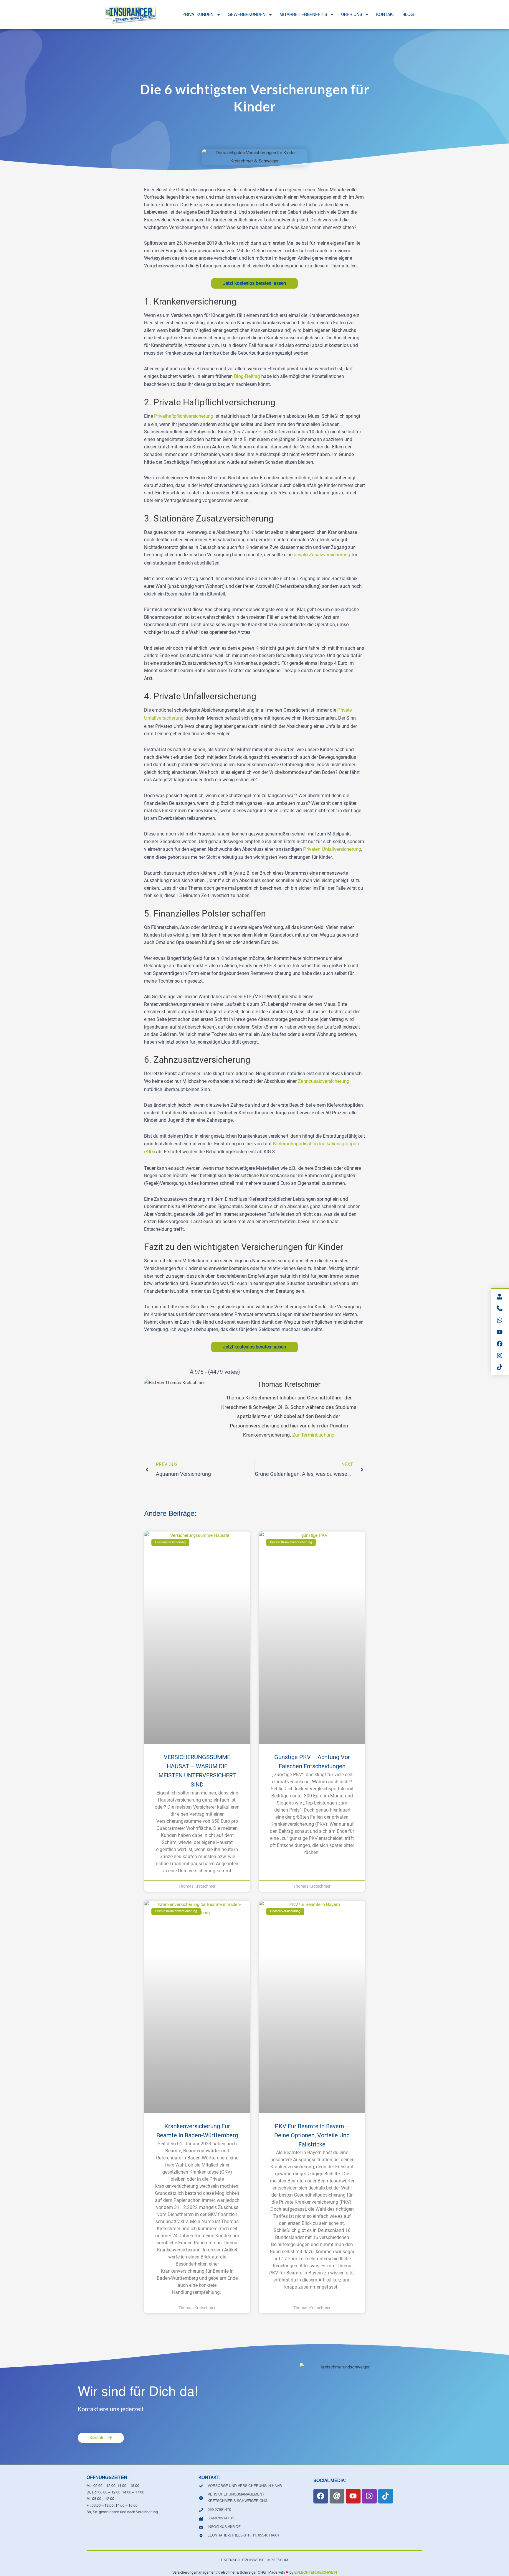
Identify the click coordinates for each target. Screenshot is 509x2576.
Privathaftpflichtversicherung (184, 417)
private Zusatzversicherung (322, 555)
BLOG (408, 15)
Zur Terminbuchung (313, 1435)
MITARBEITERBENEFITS (303, 15)
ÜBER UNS (352, 15)
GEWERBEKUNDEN (247, 15)
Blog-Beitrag (247, 377)
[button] (13, 2563)
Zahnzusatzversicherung (324, 1082)
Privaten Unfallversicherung (332, 850)
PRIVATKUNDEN (198, 15)
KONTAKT (386, 15)
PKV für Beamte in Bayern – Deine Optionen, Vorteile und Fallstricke (312, 2135)
